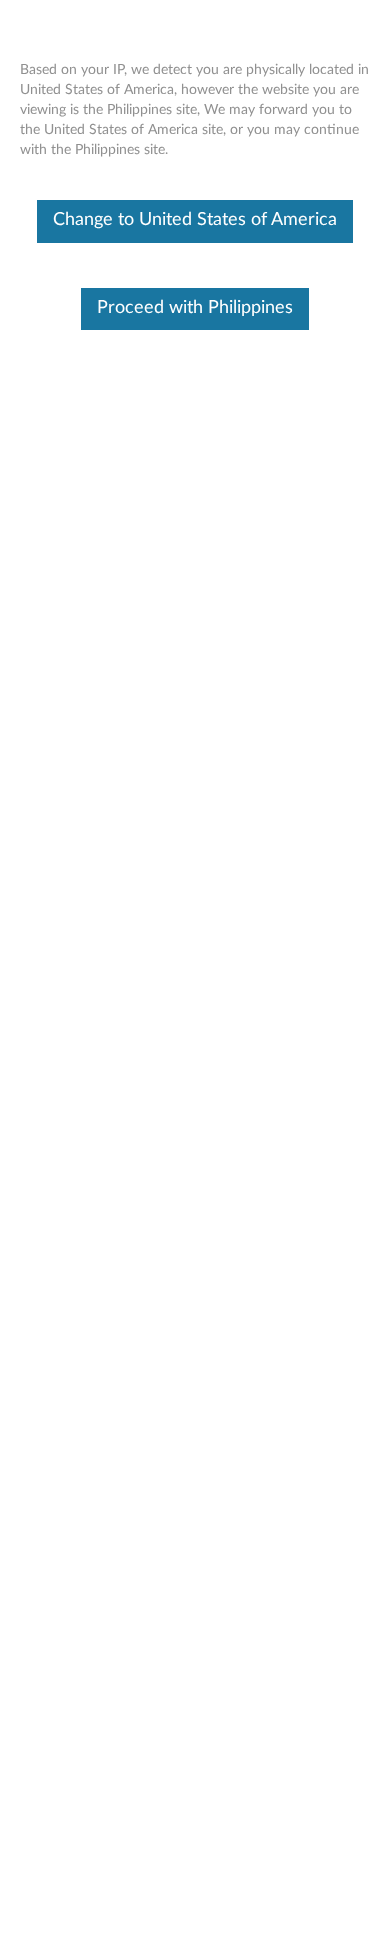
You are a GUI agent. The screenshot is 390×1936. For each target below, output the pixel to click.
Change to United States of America (195, 220)
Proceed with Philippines (195, 308)
